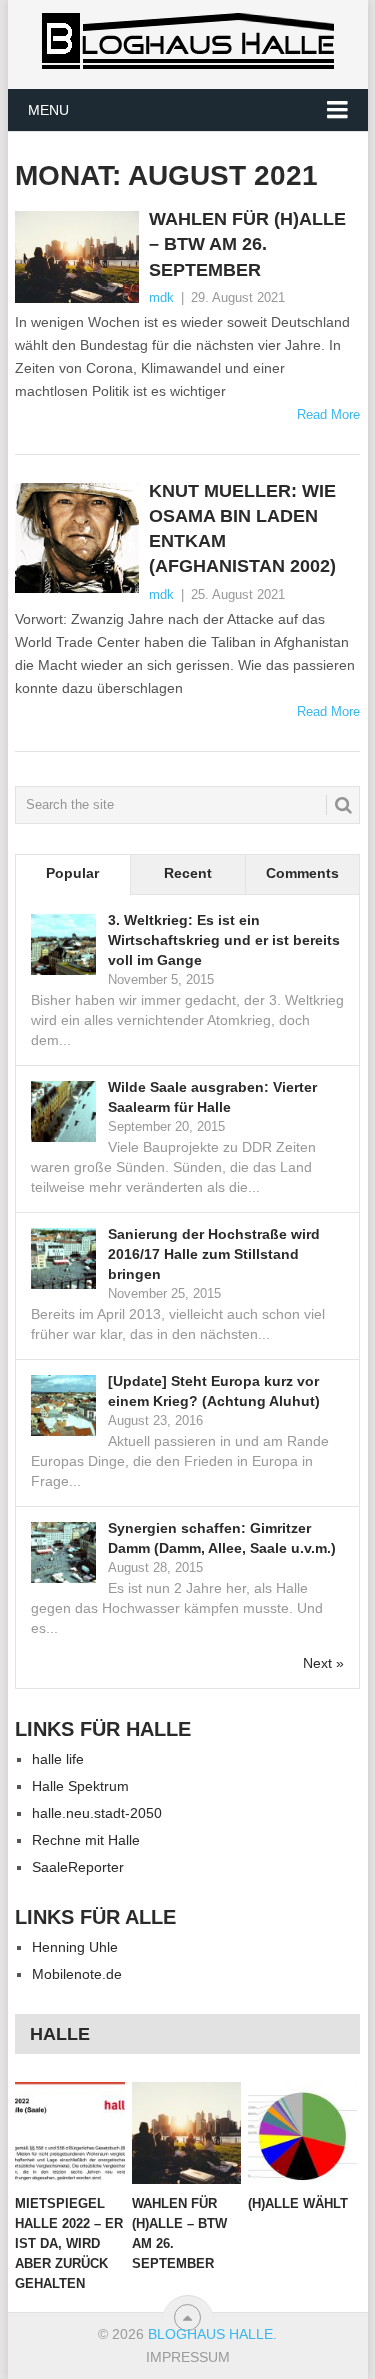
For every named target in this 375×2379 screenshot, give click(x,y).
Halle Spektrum (80, 1786)
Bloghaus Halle (210, 2334)
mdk (161, 297)
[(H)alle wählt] (302, 2133)
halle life (58, 1759)
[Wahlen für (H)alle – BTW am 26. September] (77, 257)
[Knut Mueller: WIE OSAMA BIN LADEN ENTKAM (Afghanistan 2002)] (77, 538)
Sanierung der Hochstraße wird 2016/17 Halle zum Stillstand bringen (214, 1254)
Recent (188, 873)
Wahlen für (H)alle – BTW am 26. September (247, 244)
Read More (328, 414)
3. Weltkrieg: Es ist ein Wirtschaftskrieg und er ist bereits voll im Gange (224, 940)
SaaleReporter (78, 1867)
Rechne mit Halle (86, 1840)
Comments (302, 873)
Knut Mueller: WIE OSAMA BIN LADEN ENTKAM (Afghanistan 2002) (242, 529)
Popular (72, 873)
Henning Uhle (75, 1947)
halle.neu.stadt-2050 (97, 1813)
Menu (48, 110)
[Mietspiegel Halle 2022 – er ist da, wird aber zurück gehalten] (69, 2133)
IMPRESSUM (188, 2357)
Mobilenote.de (77, 1974)
